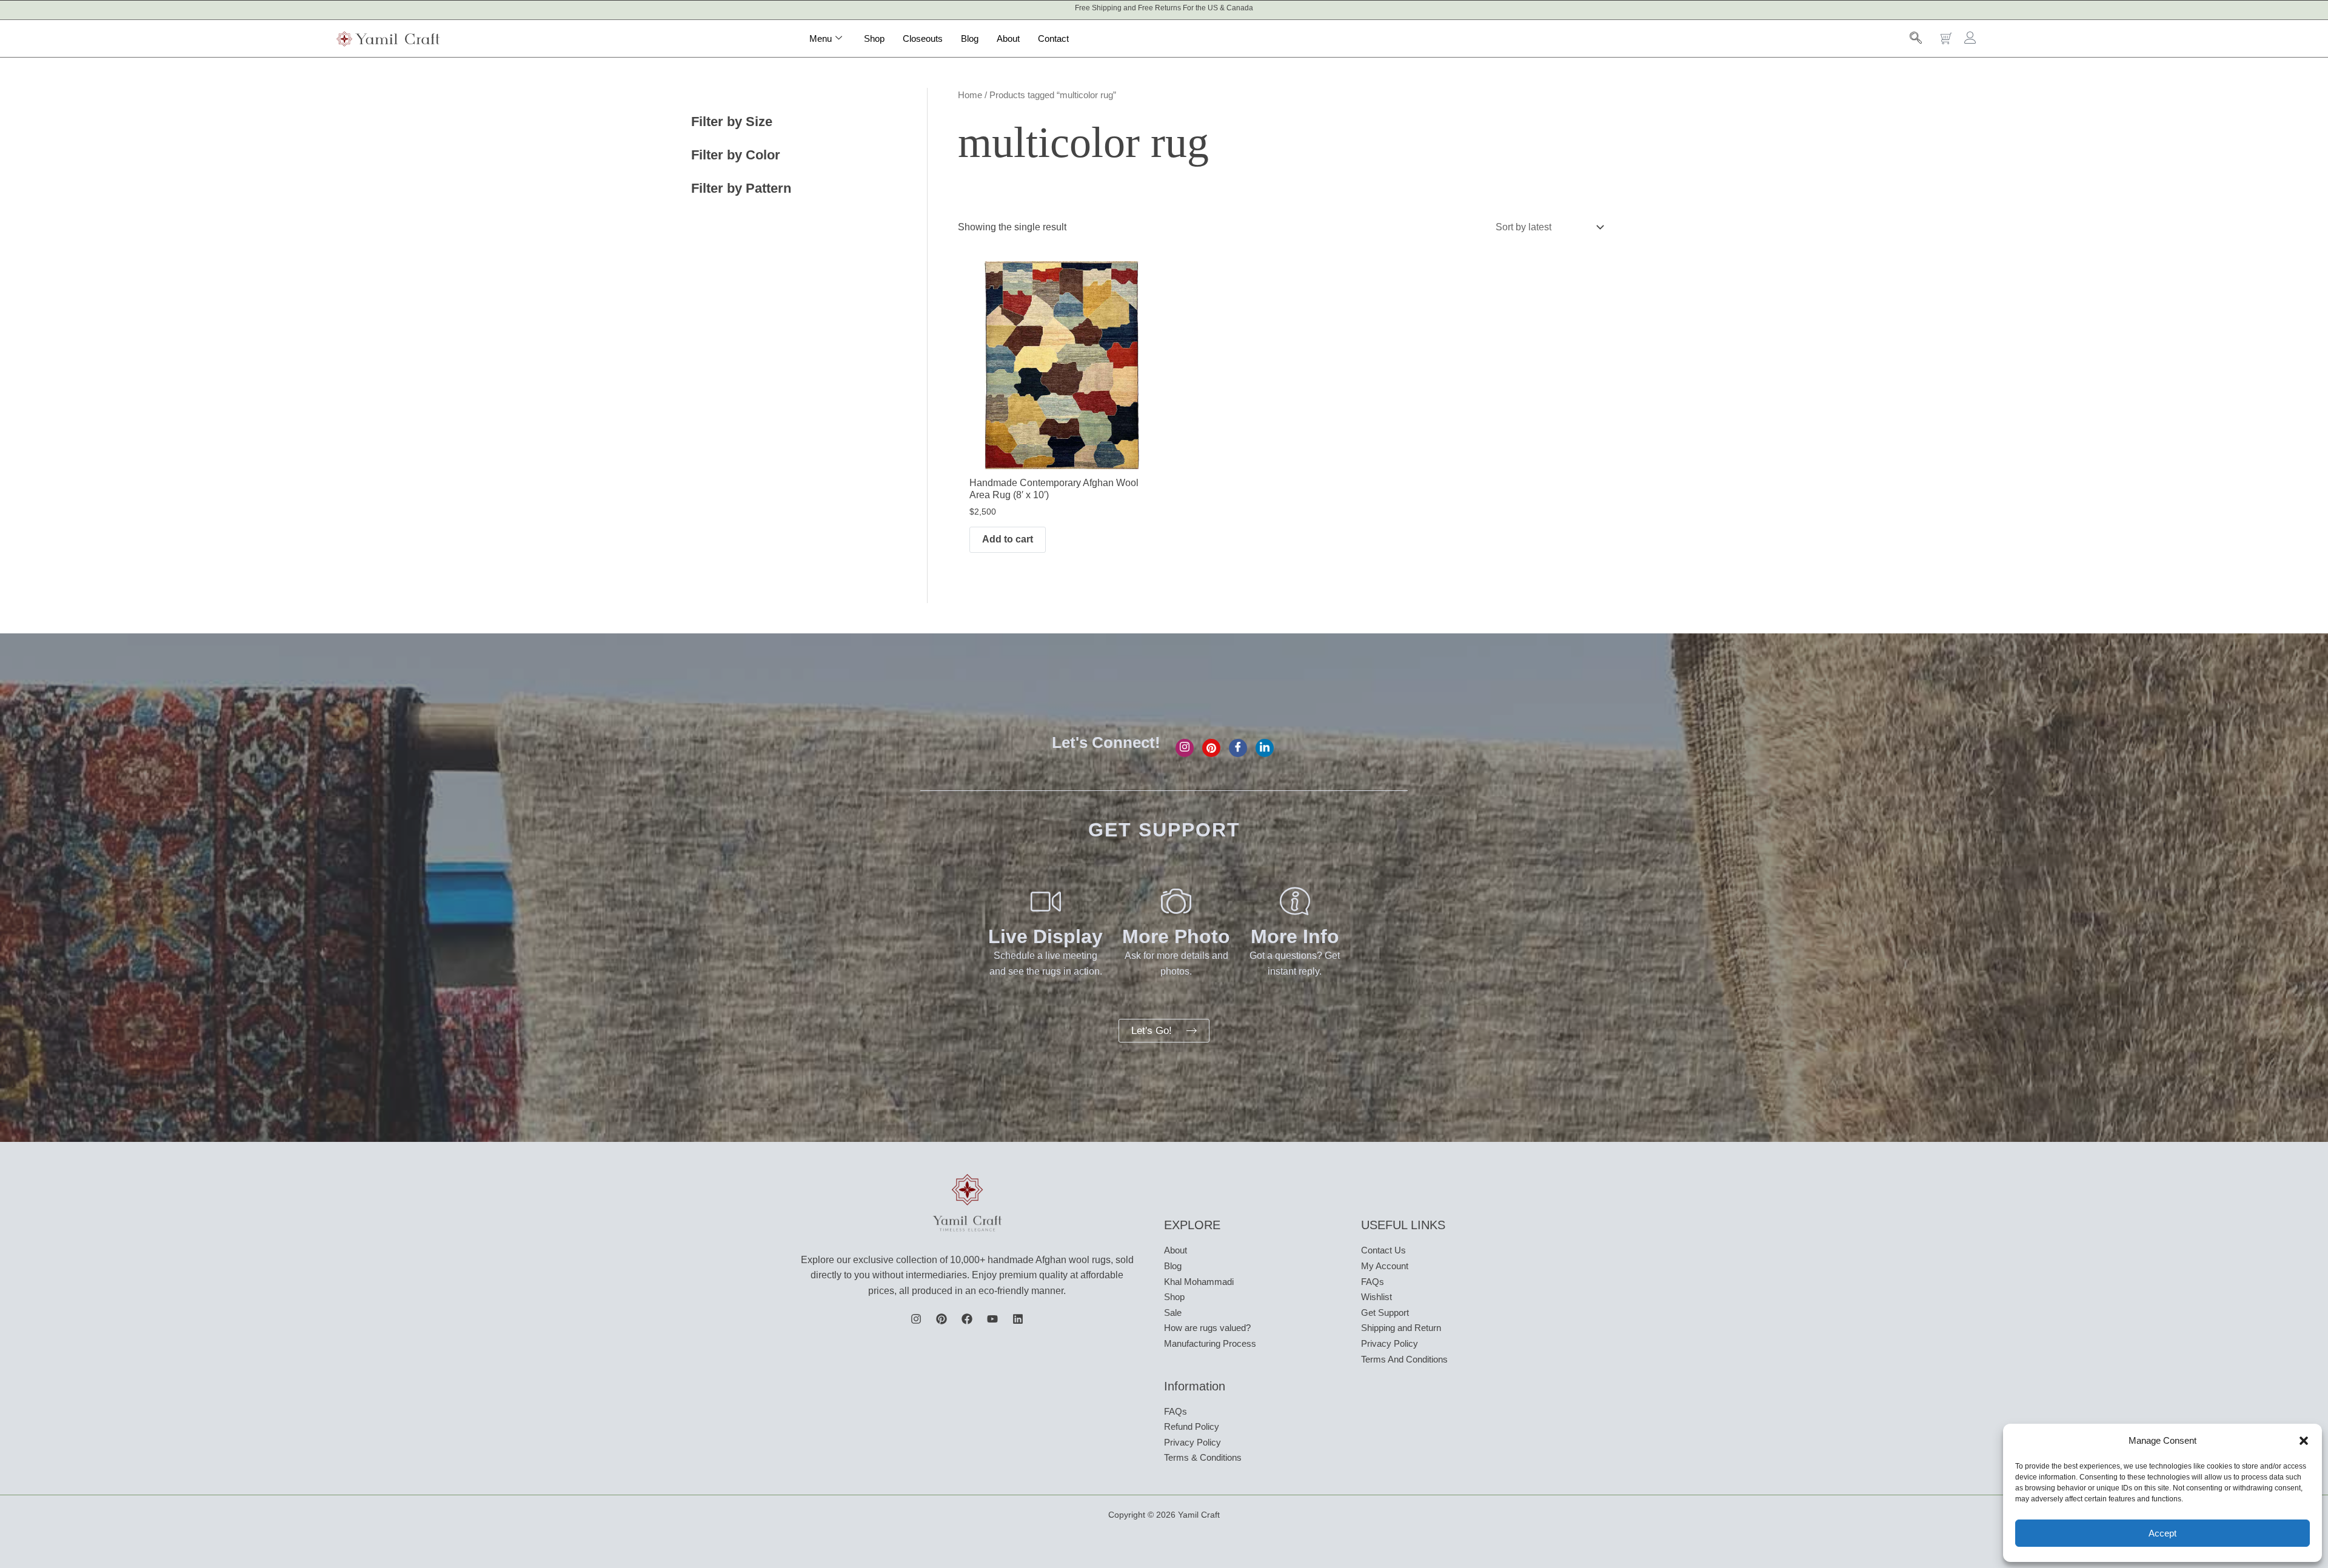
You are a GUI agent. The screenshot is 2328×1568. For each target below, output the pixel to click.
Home (970, 95)
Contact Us (1383, 1250)
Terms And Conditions (1404, 1359)
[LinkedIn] (1265, 748)
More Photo (1176, 936)
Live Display (1045, 936)
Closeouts (923, 38)
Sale (1173, 1313)
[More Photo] (1176, 901)
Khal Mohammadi (1199, 1282)
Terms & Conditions (1203, 1457)
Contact (1053, 38)
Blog (970, 38)
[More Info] (1295, 901)
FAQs (1176, 1411)
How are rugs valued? (1207, 1328)
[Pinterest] (1211, 748)
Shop (874, 38)
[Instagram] (1185, 748)
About (1008, 38)
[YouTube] (992, 1319)
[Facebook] (1238, 748)
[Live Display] (1046, 901)
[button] (2304, 1441)
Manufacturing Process (1210, 1343)
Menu (821, 38)
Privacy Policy (1192, 1442)
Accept (2162, 1533)
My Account (1385, 1266)
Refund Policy (1192, 1426)
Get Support (1385, 1313)
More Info (1295, 936)
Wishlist (1376, 1297)
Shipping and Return (1401, 1328)
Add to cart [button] (1008, 539)
